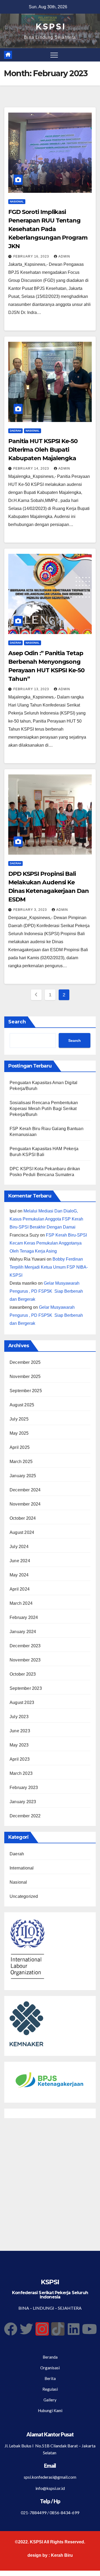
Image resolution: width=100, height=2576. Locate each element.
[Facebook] (11, 2329)
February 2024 (24, 1617)
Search (17, 1022)
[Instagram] (42, 2329)
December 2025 (25, 1362)
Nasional (17, 201)
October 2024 (23, 1518)
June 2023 (20, 1731)
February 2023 (24, 1788)
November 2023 (25, 1660)
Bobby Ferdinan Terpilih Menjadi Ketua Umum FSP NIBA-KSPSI (49, 1267)
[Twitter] (26, 2329)
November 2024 (25, 1504)
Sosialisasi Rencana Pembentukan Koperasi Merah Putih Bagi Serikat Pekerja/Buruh (44, 1109)
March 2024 (21, 1603)
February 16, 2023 (32, 256)
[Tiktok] (58, 2329)
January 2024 (23, 1632)
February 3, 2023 (31, 910)
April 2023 (20, 1759)
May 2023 (19, 1745)
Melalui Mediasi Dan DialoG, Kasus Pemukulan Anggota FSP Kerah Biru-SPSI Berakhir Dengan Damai (46, 1219)
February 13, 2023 (32, 689)
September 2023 (26, 1688)
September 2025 (26, 1391)
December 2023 (25, 1646)
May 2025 (19, 1433)
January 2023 (23, 1802)
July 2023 (19, 1717)
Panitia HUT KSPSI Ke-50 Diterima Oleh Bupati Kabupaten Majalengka (43, 450)
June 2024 (20, 1561)
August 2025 (22, 1405)
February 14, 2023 (32, 469)
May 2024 (19, 1575)
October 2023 (23, 1674)
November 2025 (25, 1377)
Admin (64, 256)
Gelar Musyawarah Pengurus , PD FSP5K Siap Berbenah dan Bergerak (46, 1291)
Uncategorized (24, 1896)
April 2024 (20, 1589)
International (22, 1868)
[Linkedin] (74, 2329)
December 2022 (25, 1816)
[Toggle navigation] (54, 55)
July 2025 (19, 1419)
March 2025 (21, 1462)
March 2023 (21, 1773)
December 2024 (25, 1490)
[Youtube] (89, 2329)
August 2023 (22, 1702)
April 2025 (20, 1447)
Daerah (15, 431)
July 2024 (19, 1547)
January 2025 (23, 1476)
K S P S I (50, 27)
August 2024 (22, 1532)
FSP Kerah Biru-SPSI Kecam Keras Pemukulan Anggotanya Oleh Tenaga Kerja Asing (48, 1243)
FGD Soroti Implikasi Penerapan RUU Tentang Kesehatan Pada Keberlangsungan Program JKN (48, 229)
